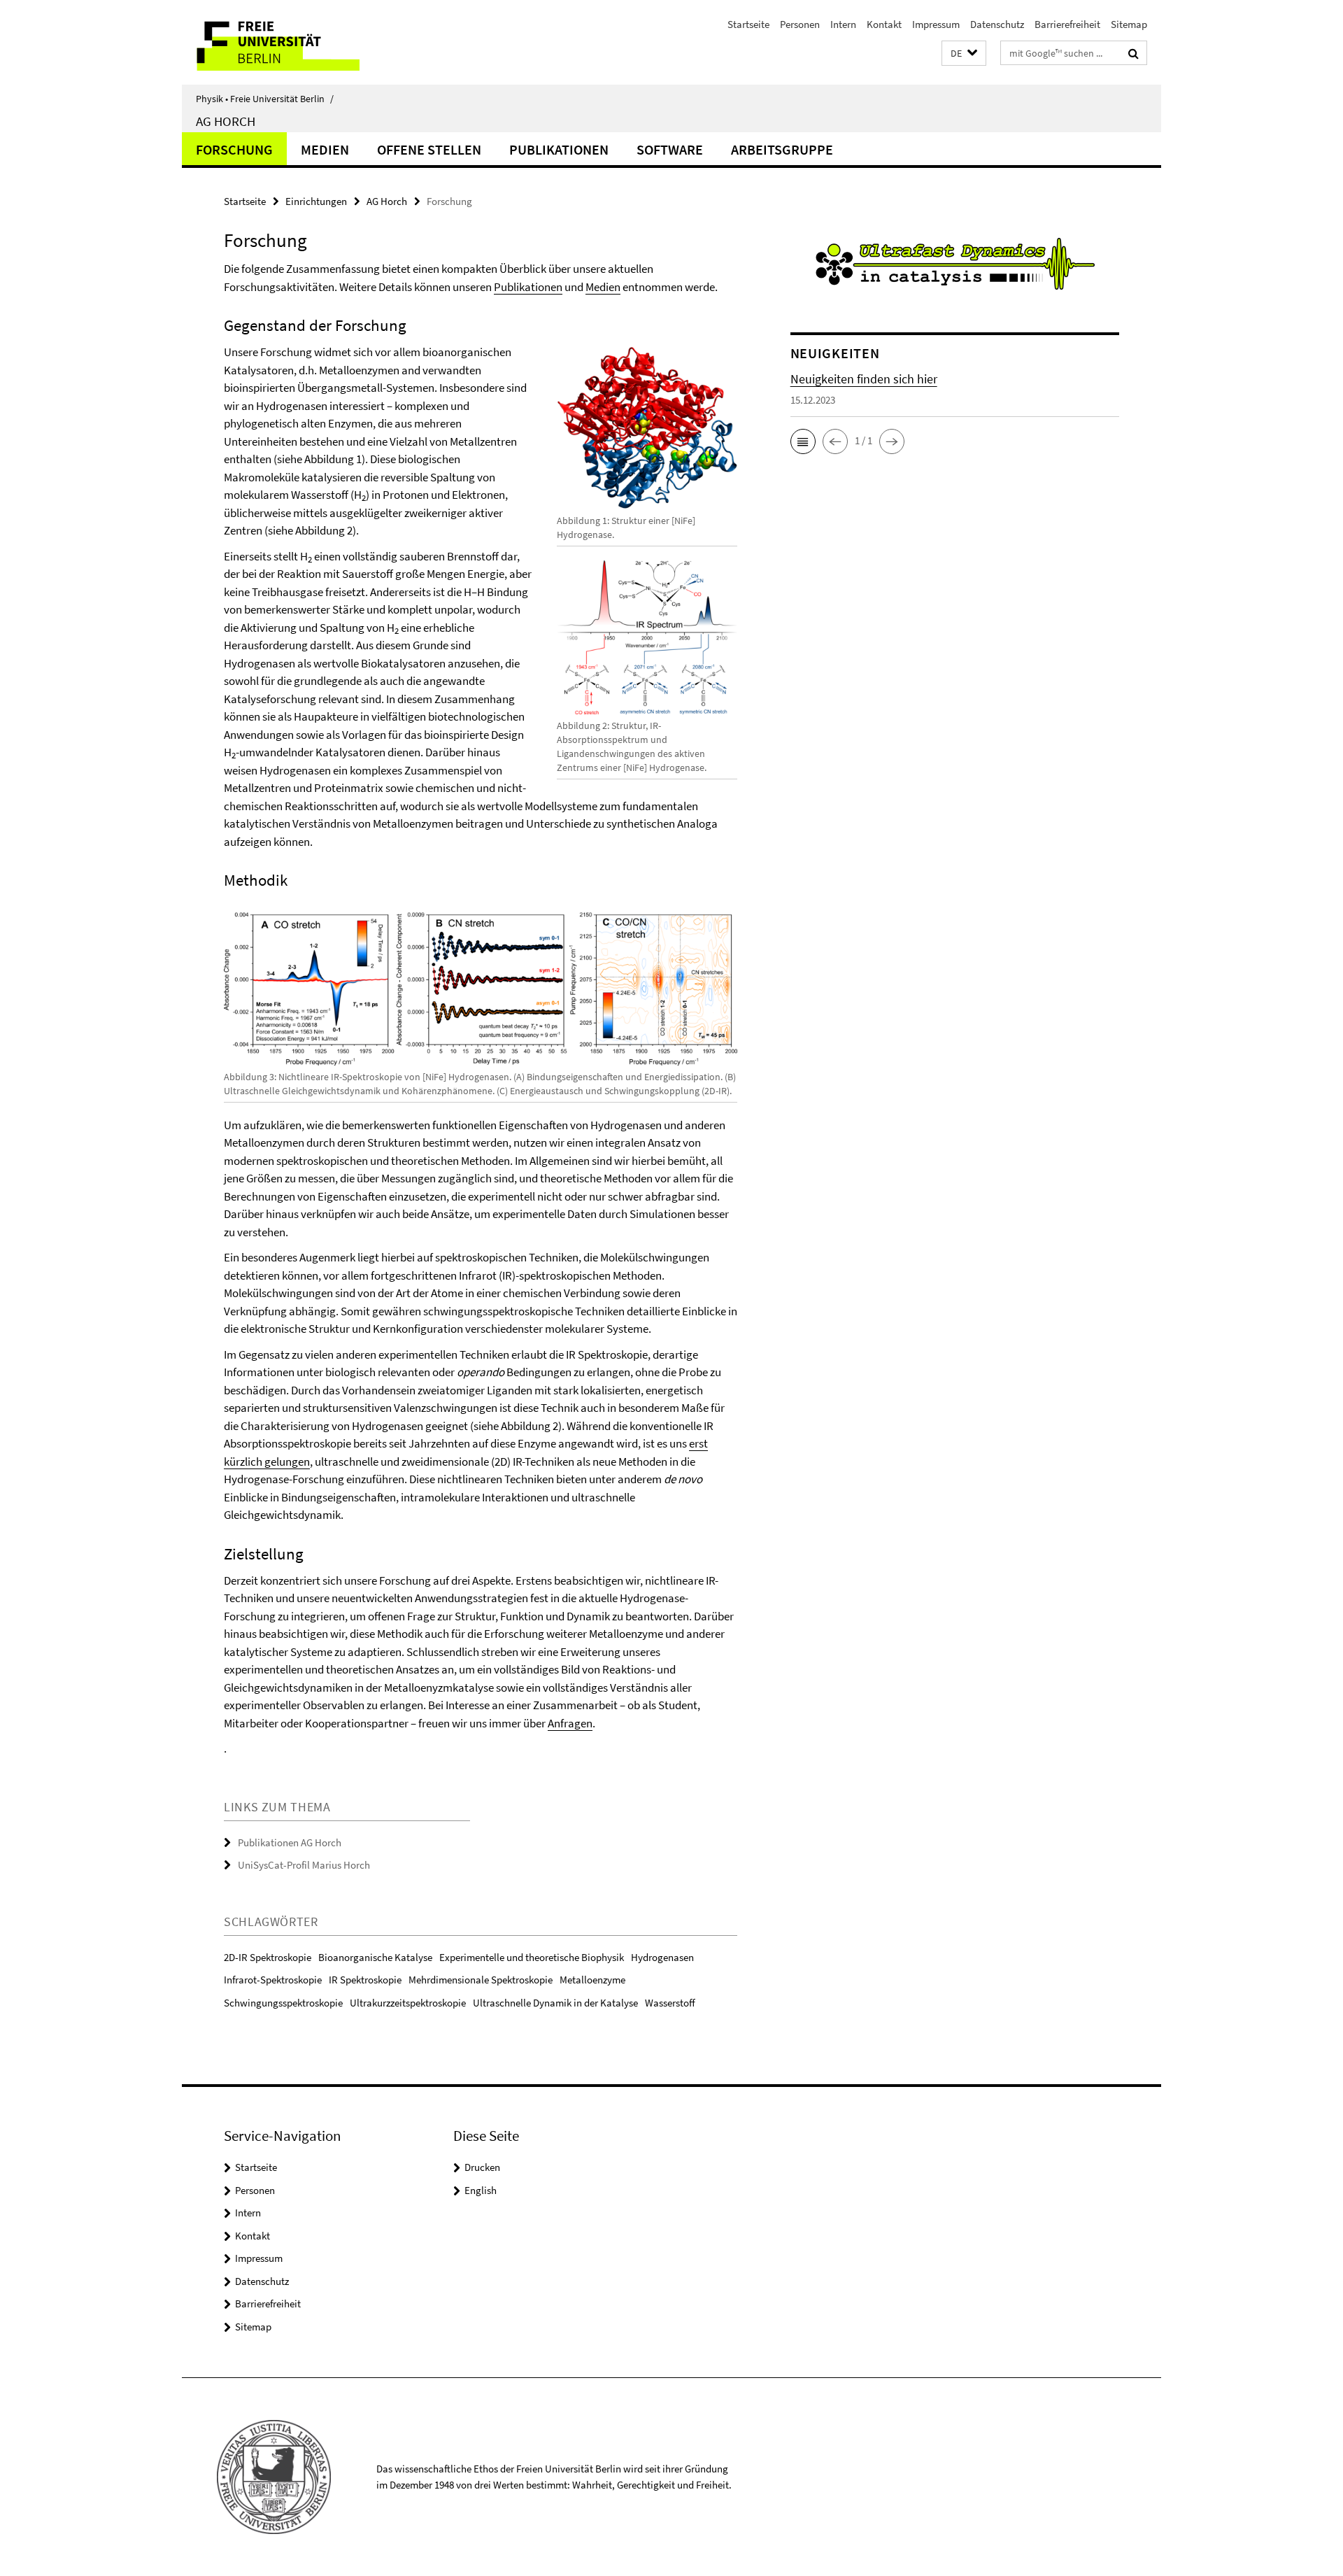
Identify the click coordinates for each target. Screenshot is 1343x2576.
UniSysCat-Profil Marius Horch (304, 1865)
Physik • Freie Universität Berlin (265, 99)
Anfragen (570, 1723)
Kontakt (884, 24)
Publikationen (559, 149)
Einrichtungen (316, 201)
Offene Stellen (429, 149)
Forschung (234, 149)
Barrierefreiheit (1067, 24)
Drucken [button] (482, 2167)
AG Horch (226, 121)
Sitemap (1129, 24)
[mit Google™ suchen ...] (1134, 53)
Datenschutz (997, 24)
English (481, 2190)
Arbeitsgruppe (782, 149)
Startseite (748, 24)
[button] (964, 54)
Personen (800, 24)
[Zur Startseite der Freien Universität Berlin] (299, 42)
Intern (843, 24)
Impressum (936, 24)
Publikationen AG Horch (290, 1842)
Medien (325, 149)
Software (670, 149)
